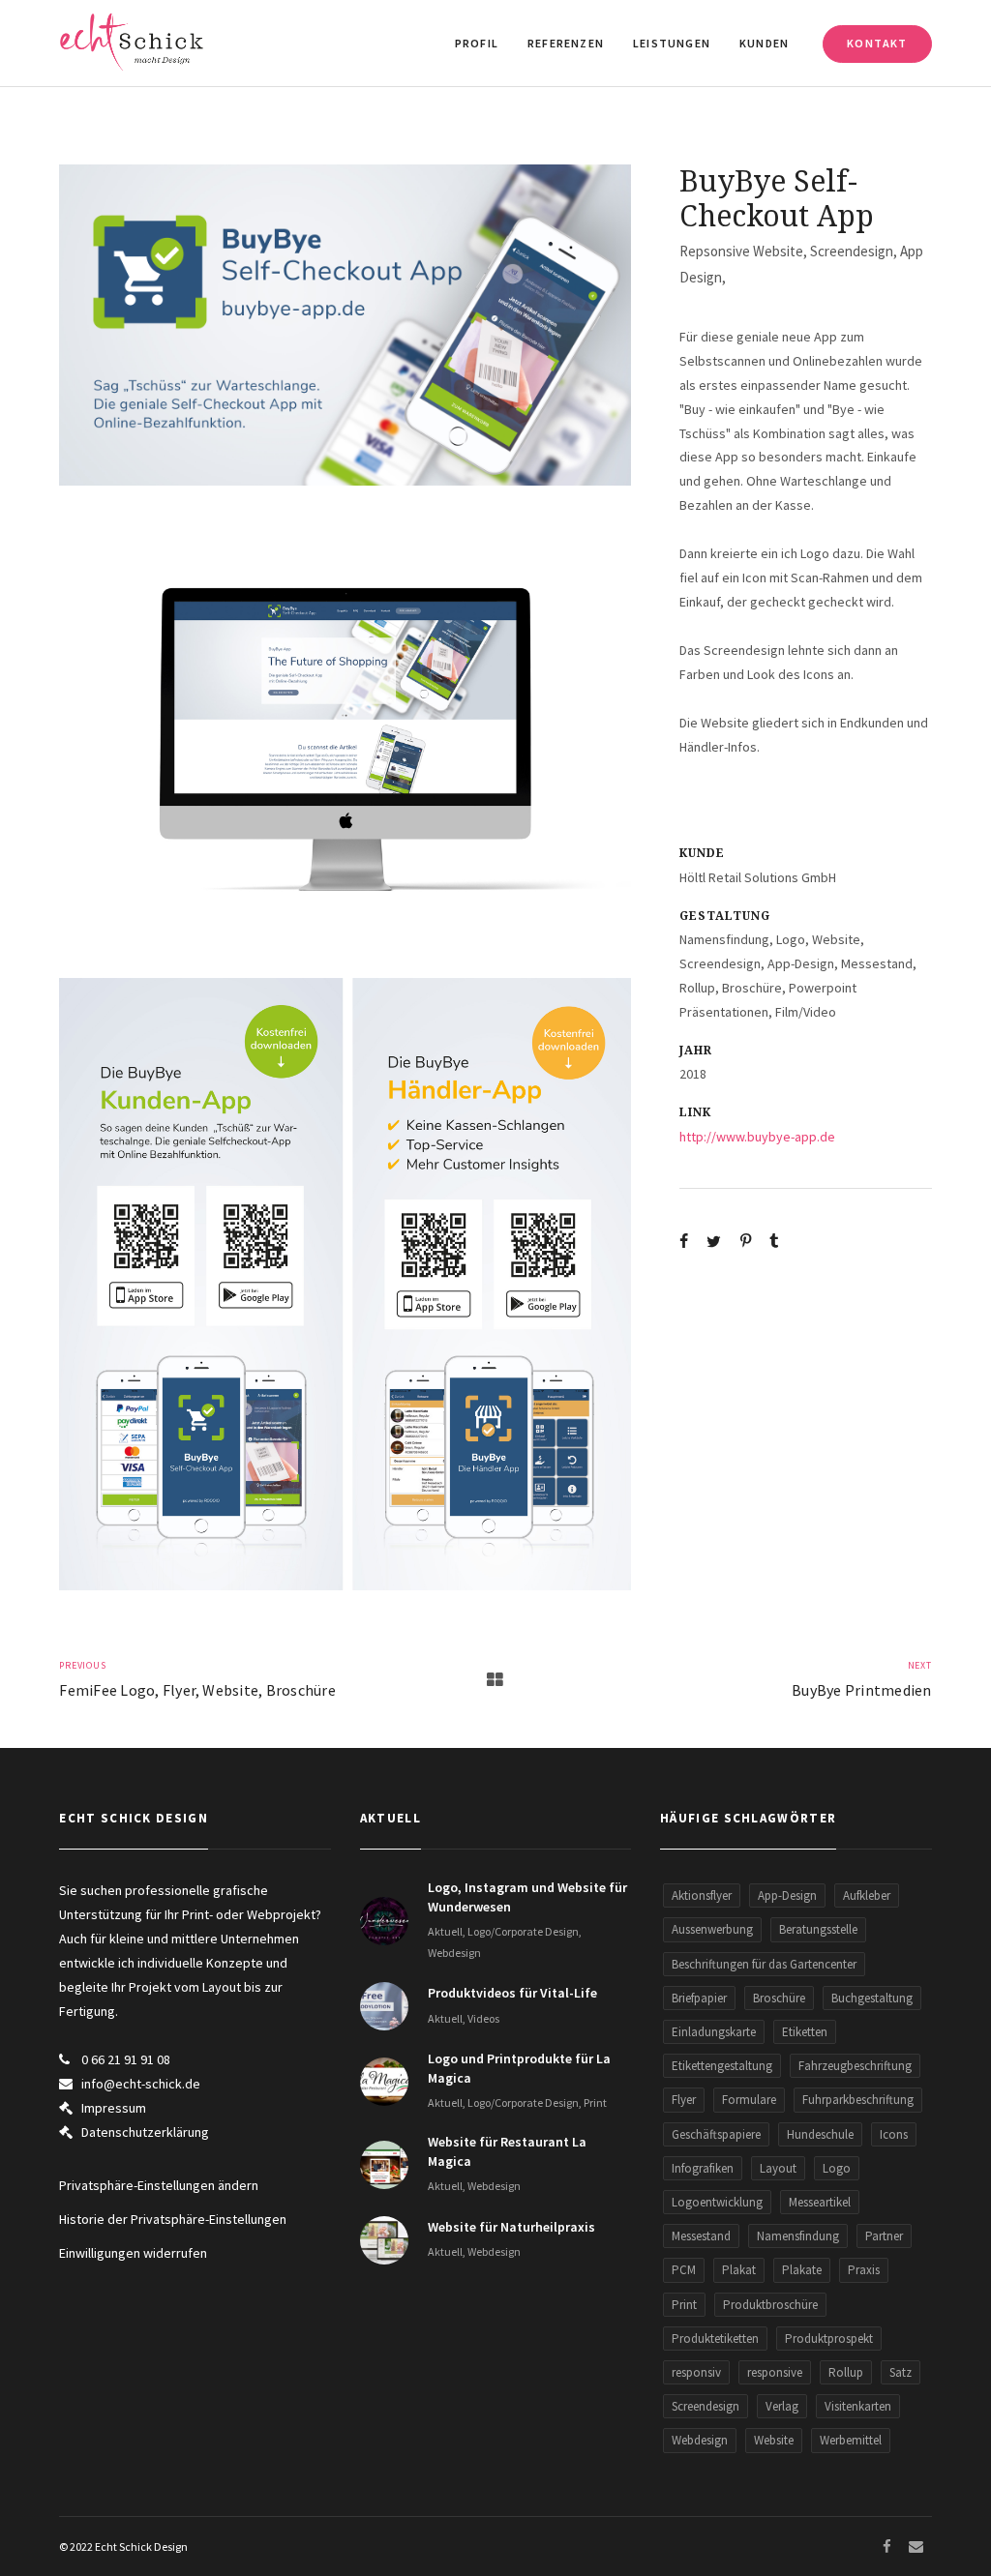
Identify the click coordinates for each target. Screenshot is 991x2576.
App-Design (787, 1895)
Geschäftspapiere (716, 2134)
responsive (775, 2372)
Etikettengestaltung (722, 2066)
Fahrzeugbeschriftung (855, 2066)
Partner (884, 2236)
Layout (778, 2168)
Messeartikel (820, 2202)
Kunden (764, 43)
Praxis (864, 2270)
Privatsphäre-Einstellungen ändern (159, 2185)
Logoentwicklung (717, 2202)
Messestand (701, 2236)
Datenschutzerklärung (145, 2132)
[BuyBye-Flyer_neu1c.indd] (345, 1284)
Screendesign (706, 2406)
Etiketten (805, 2032)
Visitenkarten (858, 2406)
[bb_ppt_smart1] (345, 325)
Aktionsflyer (702, 1895)
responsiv (696, 2372)
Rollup (846, 2372)
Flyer (684, 2100)
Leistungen (672, 43)
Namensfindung (798, 2236)
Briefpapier (699, 1998)
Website (774, 2440)
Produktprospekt (829, 2339)
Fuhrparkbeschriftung (858, 2100)
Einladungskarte (714, 2032)
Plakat (739, 2270)
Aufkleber (867, 1895)
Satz (901, 2372)
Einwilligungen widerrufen (133, 2253)
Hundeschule (820, 2134)
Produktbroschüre (770, 2305)
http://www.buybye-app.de (757, 1137)
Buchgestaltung (872, 1998)
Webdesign (700, 2440)
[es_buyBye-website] (345, 732)
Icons (894, 2134)
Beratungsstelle (818, 1929)
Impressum (114, 2108)
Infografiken (703, 2168)
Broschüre (779, 1998)
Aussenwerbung (712, 1929)
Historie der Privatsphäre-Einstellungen (173, 2219)
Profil (477, 43)
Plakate (802, 2270)
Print (684, 2305)
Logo (837, 2168)
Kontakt (877, 43)
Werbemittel (851, 2440)
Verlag (782, 2406)
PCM (684, 2270)
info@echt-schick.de (141, 2084)
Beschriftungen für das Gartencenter (764, 1964)
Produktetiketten (715, 2339)
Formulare (749, 2100)
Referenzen (566, 43)
